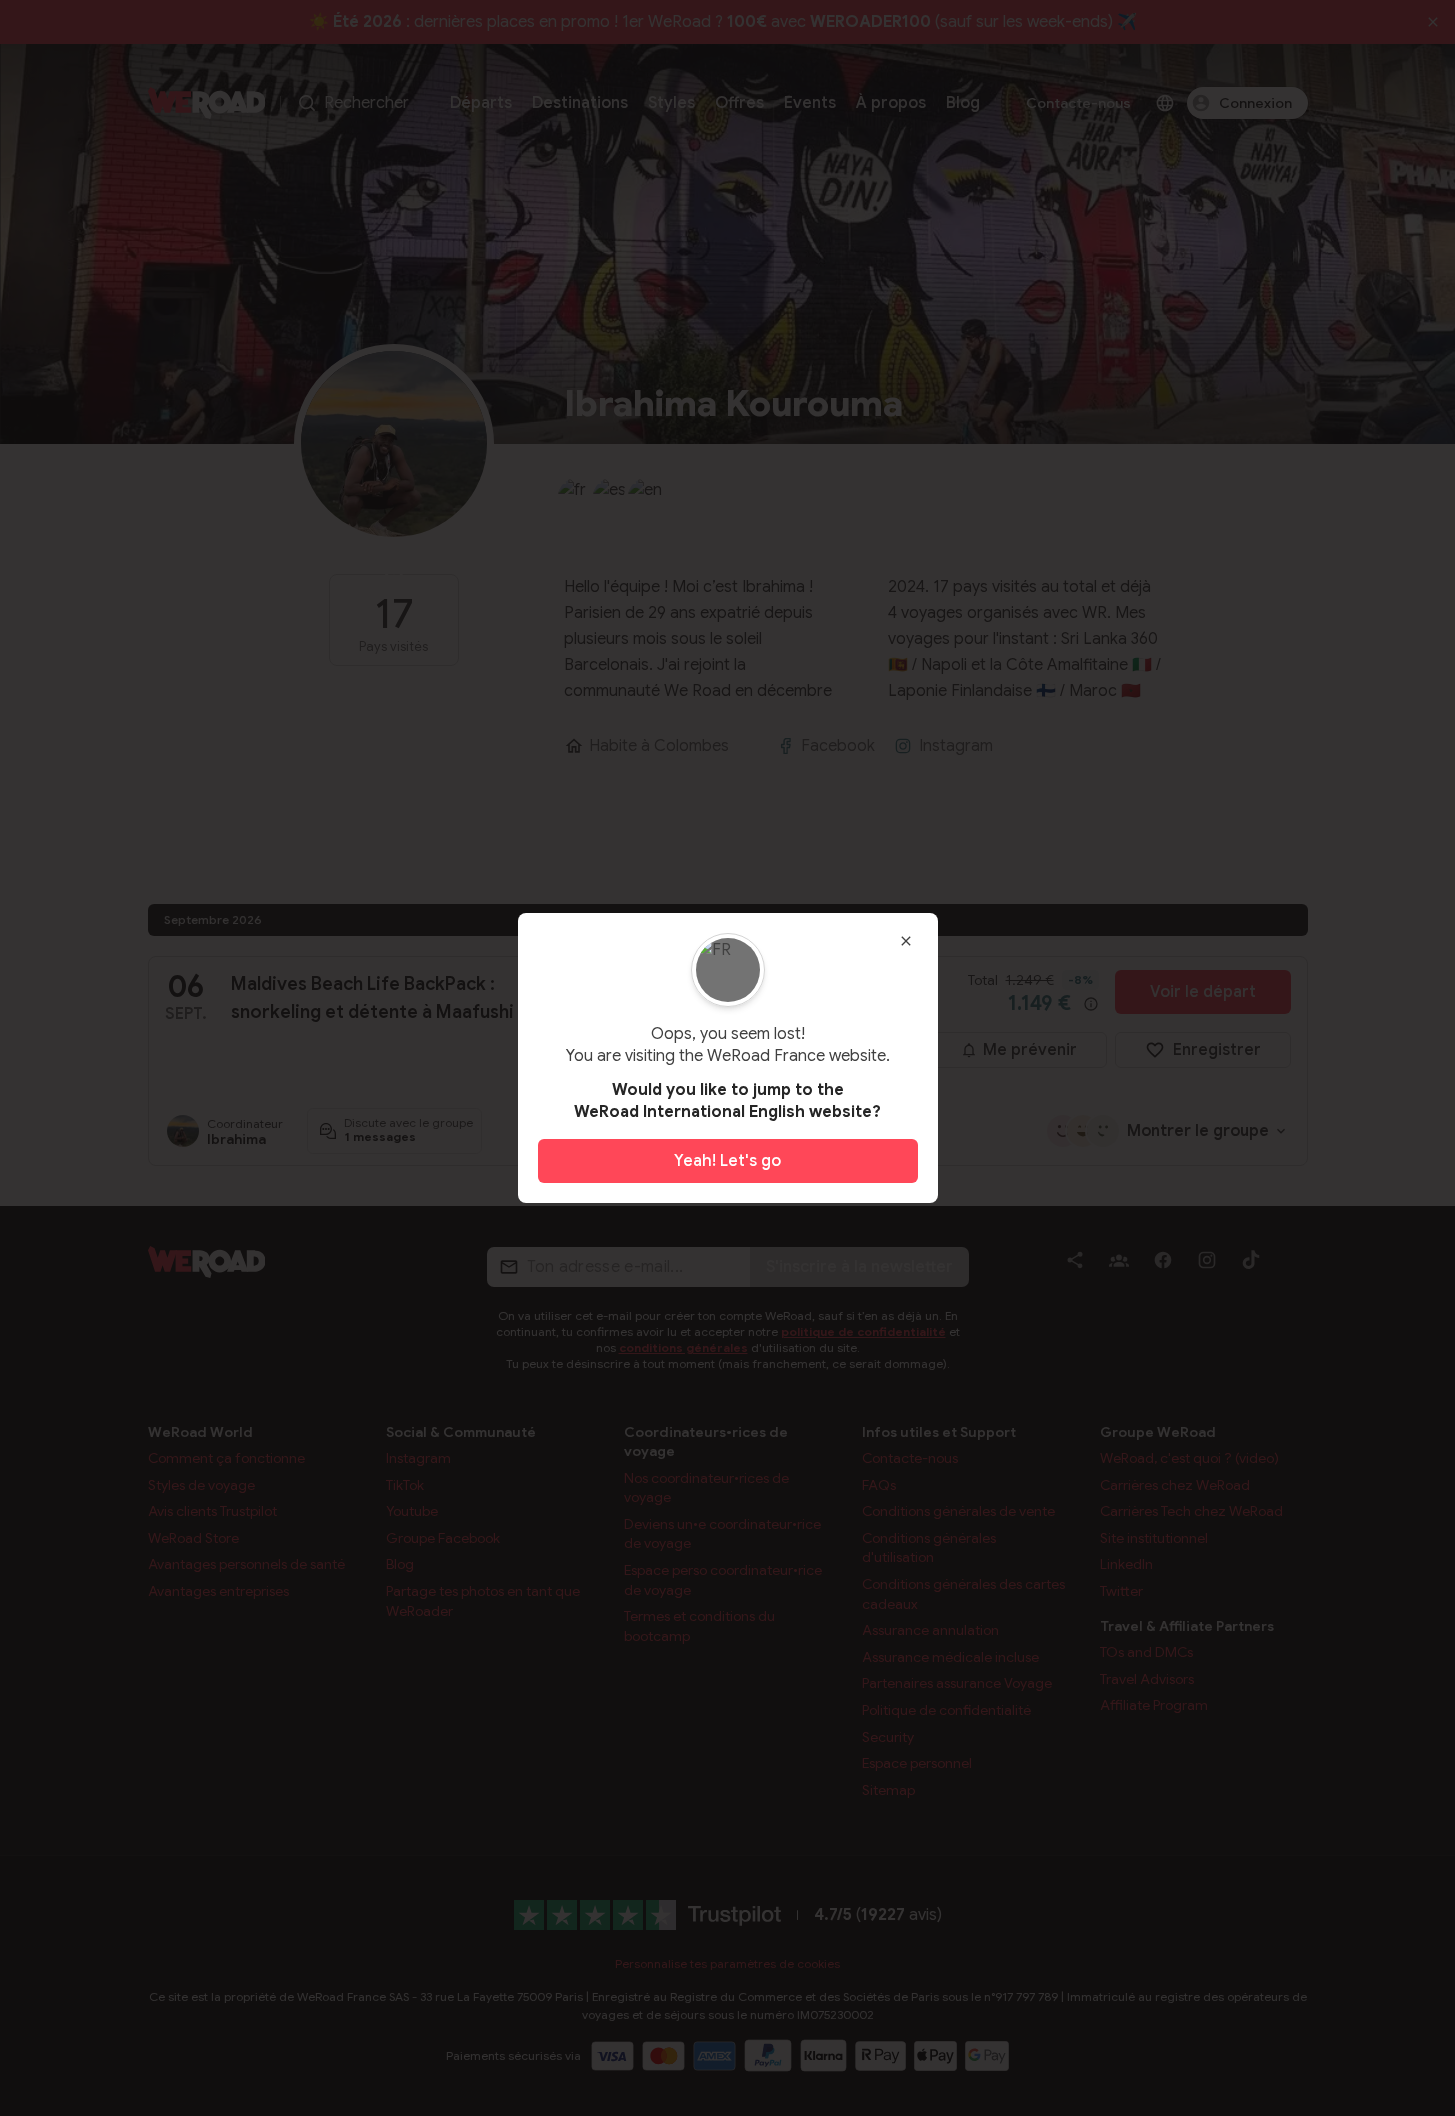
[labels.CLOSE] (906, 941)
